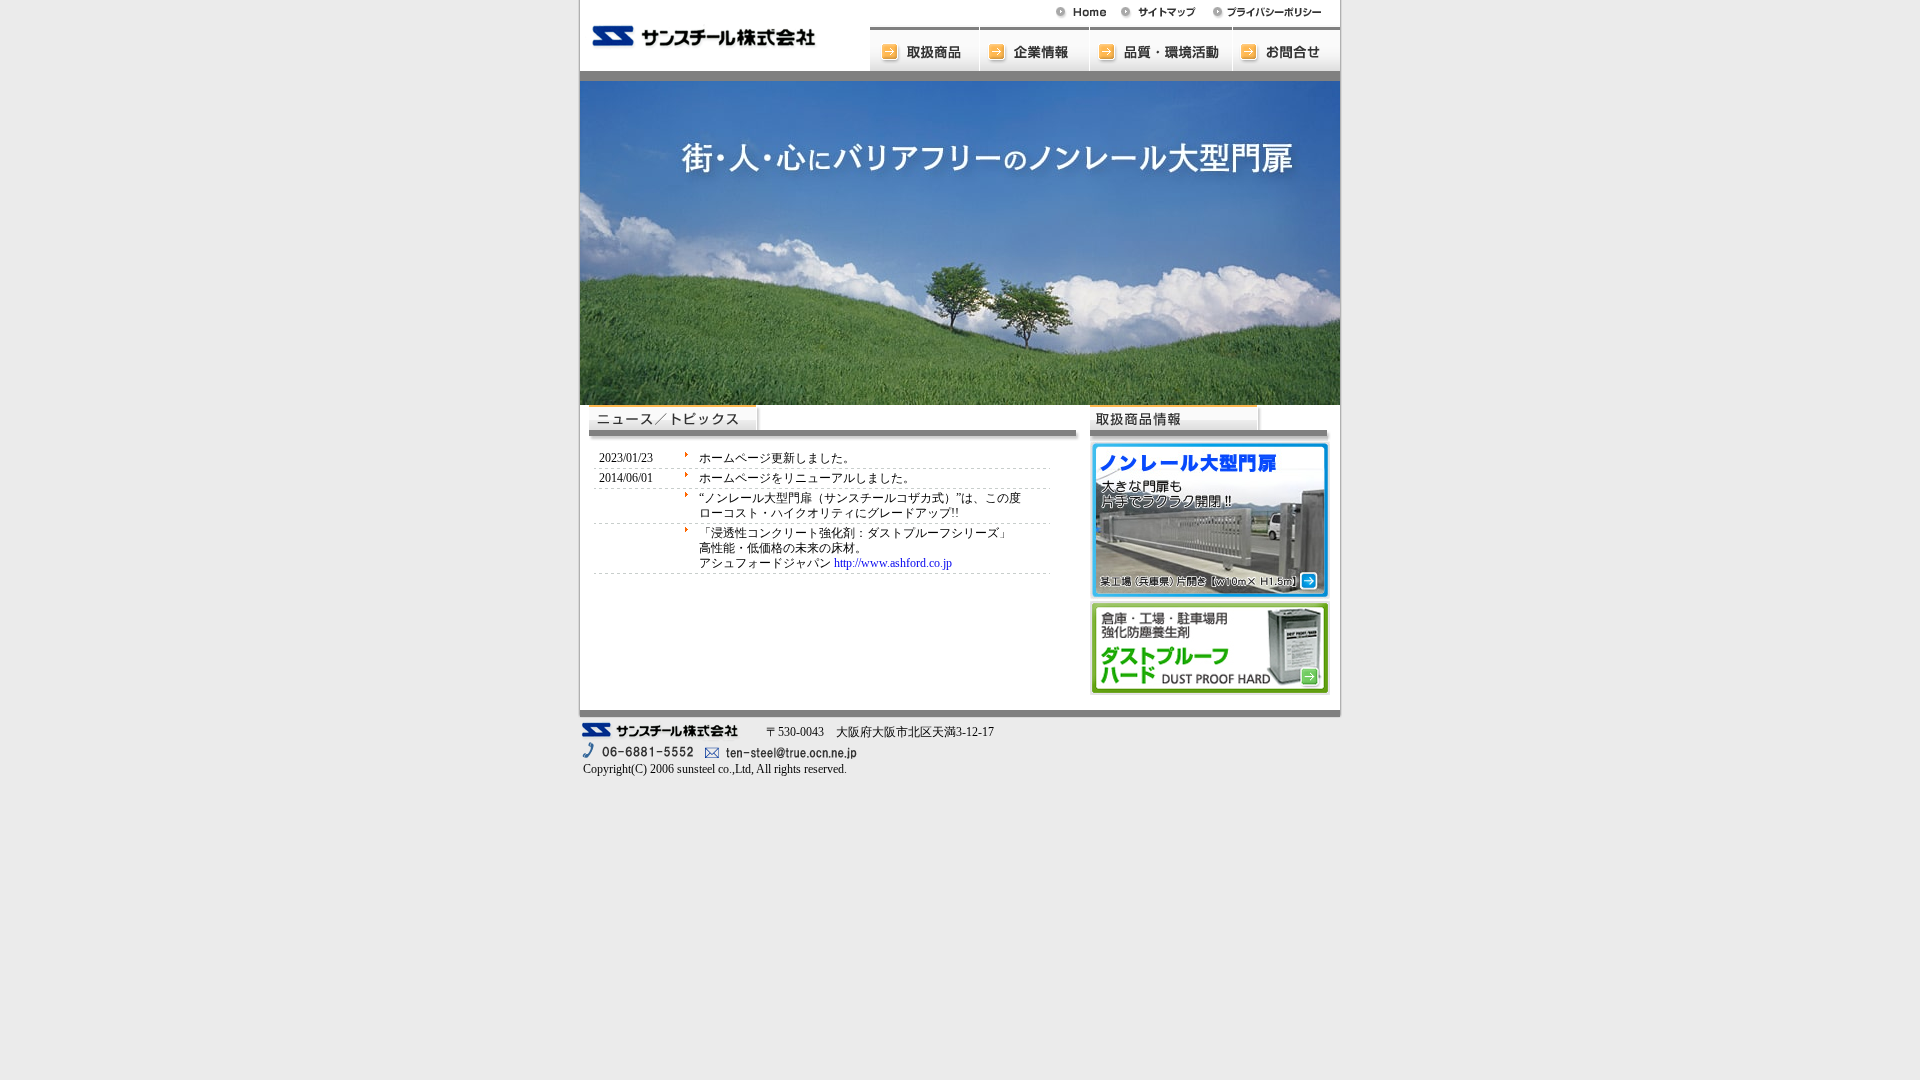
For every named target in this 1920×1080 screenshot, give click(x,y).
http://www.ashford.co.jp (893, 563)
